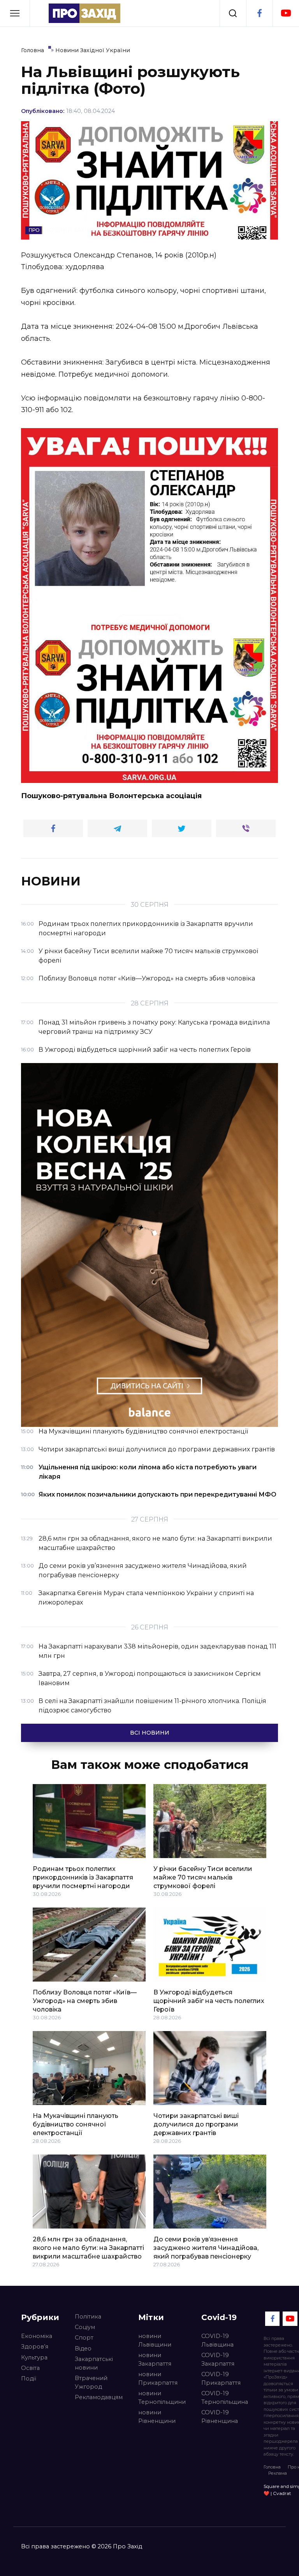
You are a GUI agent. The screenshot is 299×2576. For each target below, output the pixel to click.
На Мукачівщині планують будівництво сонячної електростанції (76, 2124)
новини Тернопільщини (162, 2398)
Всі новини (150, 1733)
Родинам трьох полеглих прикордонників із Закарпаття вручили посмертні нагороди (83, 1877)
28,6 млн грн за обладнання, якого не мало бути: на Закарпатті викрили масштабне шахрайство (88, 2248)
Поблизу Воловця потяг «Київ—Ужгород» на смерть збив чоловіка (85, 2001)
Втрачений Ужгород (91, 2382)
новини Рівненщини (157, 2417)
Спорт (84, 2338)
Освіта (30, 2368)
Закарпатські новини (94, 2363)
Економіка (37, 2336)
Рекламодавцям (99, 2397)
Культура (34, 2357)
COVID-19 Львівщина (217, 2340)
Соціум (85, 2327)
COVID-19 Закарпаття (218, 2359)
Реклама (278, 2473)
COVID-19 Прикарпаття (221, 2379)
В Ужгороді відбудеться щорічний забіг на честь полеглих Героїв (209, 2001)
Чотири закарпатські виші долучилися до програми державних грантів (196, 2124)
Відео (83, 2349)
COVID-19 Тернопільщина (225, 2398)
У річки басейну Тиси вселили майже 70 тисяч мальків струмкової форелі (203, 1877)
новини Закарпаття (155, 2359)
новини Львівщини (155, 2340)
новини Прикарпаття (158, 2379)
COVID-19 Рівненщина (220, 2417)
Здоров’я (35, 2347)
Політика (88, 2317)
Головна (272, 2467)
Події (29, 2379)
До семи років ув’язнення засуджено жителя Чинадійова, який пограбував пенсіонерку (206, 2248)
